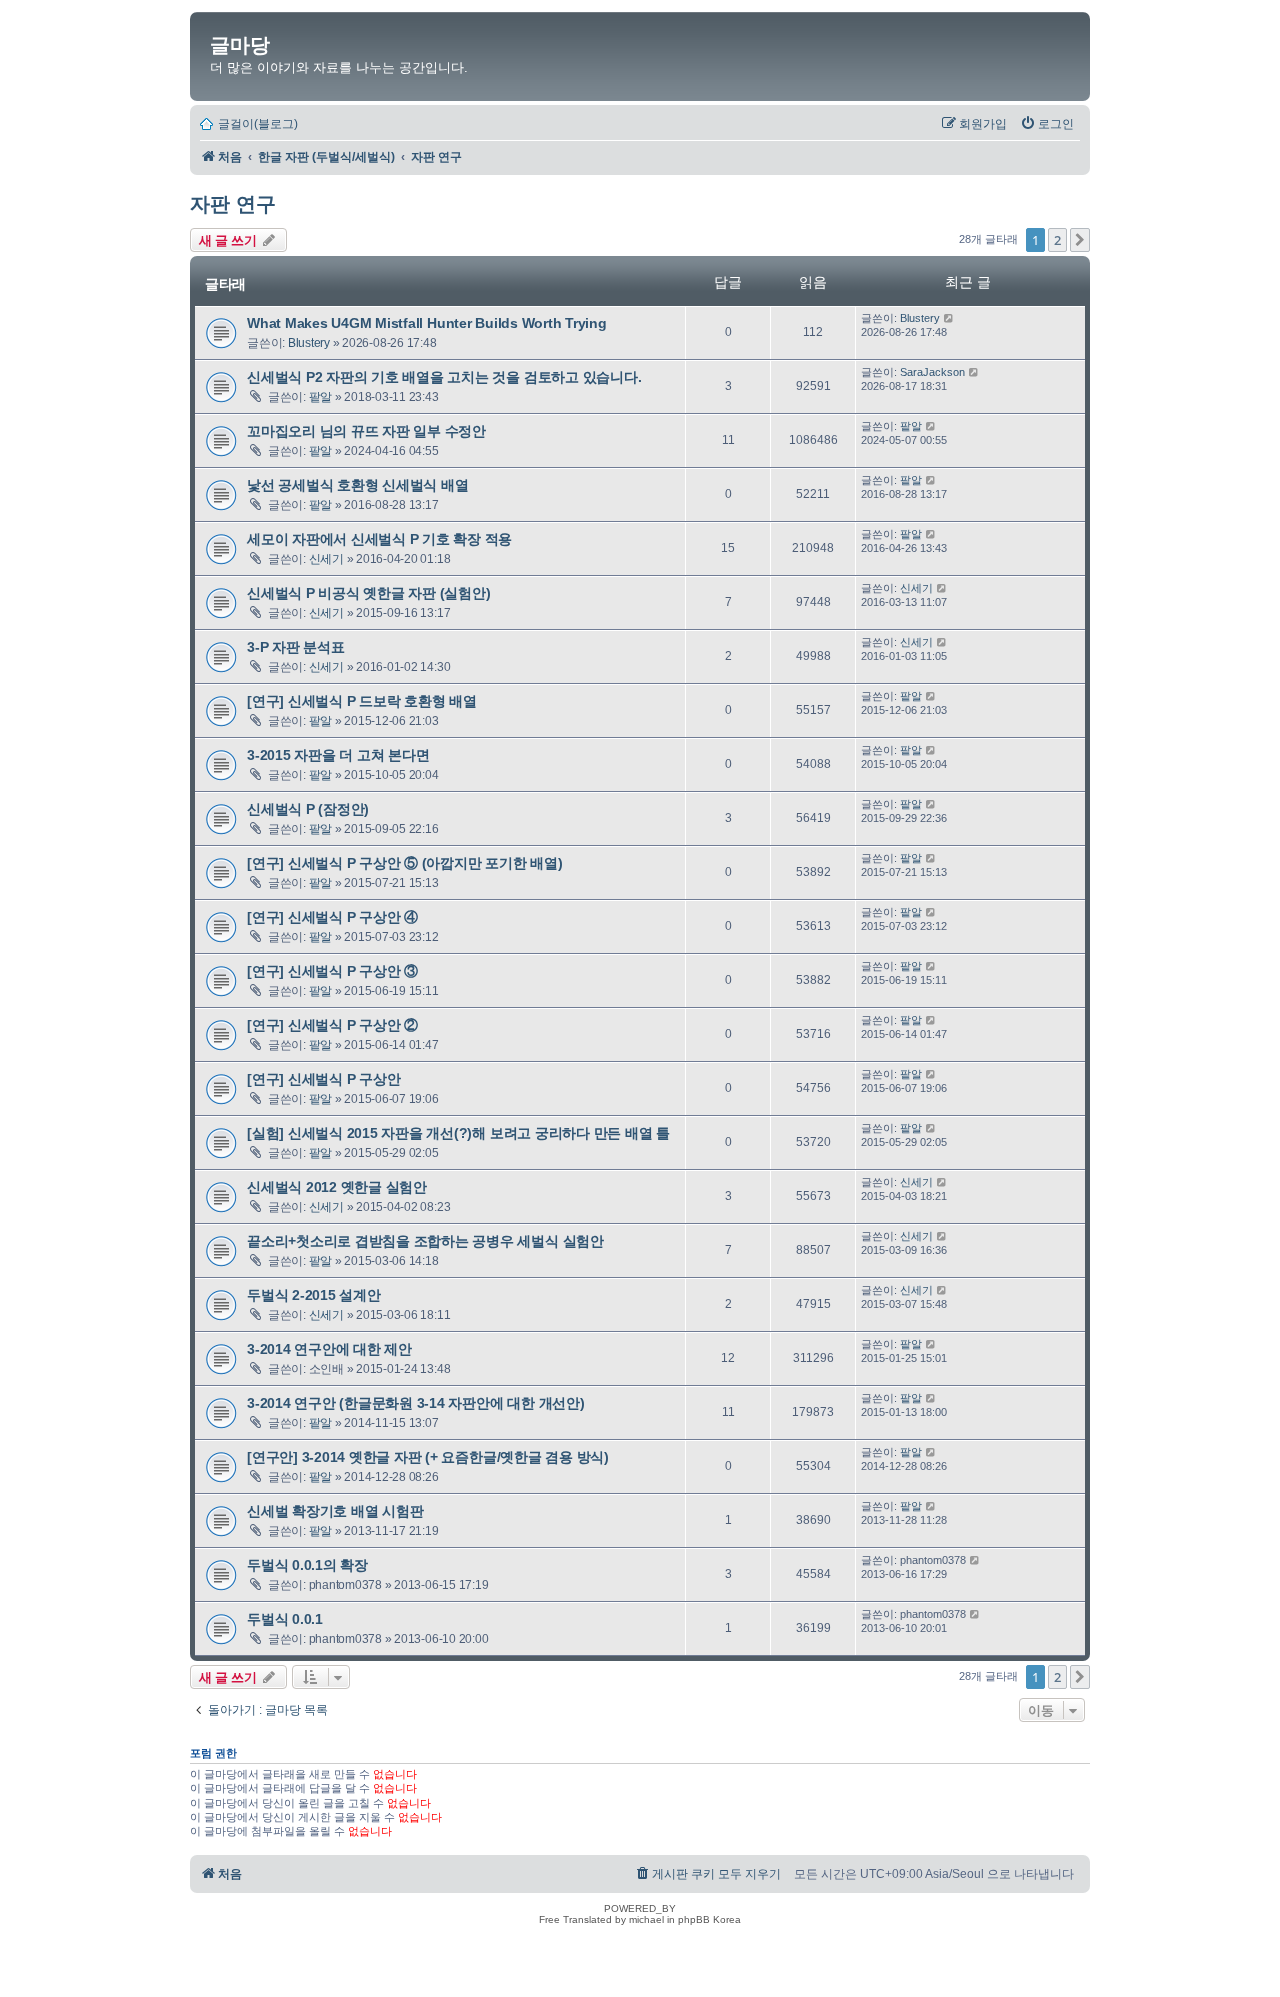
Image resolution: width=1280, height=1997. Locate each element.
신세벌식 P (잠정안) (308, 809)
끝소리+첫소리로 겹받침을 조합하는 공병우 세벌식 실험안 (425, 1241)
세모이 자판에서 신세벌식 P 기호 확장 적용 (379, 539)
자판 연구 (233, 204)
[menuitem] (1047, 124)
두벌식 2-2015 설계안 (314, 1295)
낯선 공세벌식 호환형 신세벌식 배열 (357, 485)
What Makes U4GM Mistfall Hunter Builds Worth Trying (427, 323)
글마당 (240, 45)
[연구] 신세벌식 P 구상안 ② (332, 1025)
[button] (1080, 240)
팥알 (321, 397)
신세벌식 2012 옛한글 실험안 (337, 1187)
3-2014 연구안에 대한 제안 (329, 1349)
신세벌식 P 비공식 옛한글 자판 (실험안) (368, 593)
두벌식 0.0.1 (285, 1619)
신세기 (326, 559)
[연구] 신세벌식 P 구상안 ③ (332, 971)
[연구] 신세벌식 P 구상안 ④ (332, 917)
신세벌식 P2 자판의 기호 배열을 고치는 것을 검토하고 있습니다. (444, 377)
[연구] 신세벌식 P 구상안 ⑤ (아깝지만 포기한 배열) (405, 863)
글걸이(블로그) (258, 124)
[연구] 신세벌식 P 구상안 (323, 1079)
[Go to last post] (949, 318)
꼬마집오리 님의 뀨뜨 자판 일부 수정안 (366, 431)
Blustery (309, 343)
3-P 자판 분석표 (296, 647)
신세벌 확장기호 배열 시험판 (335, 1511)
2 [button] (1057, 240)
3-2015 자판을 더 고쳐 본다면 (338, 755)
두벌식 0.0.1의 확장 (307, 1565)
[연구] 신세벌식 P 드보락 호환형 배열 (362, 701)
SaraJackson (932, 372)
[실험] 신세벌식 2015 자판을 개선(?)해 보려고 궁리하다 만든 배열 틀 (458, 1133)
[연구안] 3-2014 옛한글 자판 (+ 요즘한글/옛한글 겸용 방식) (428, 1457)
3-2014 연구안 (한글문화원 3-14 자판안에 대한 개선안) (416, 1403)
